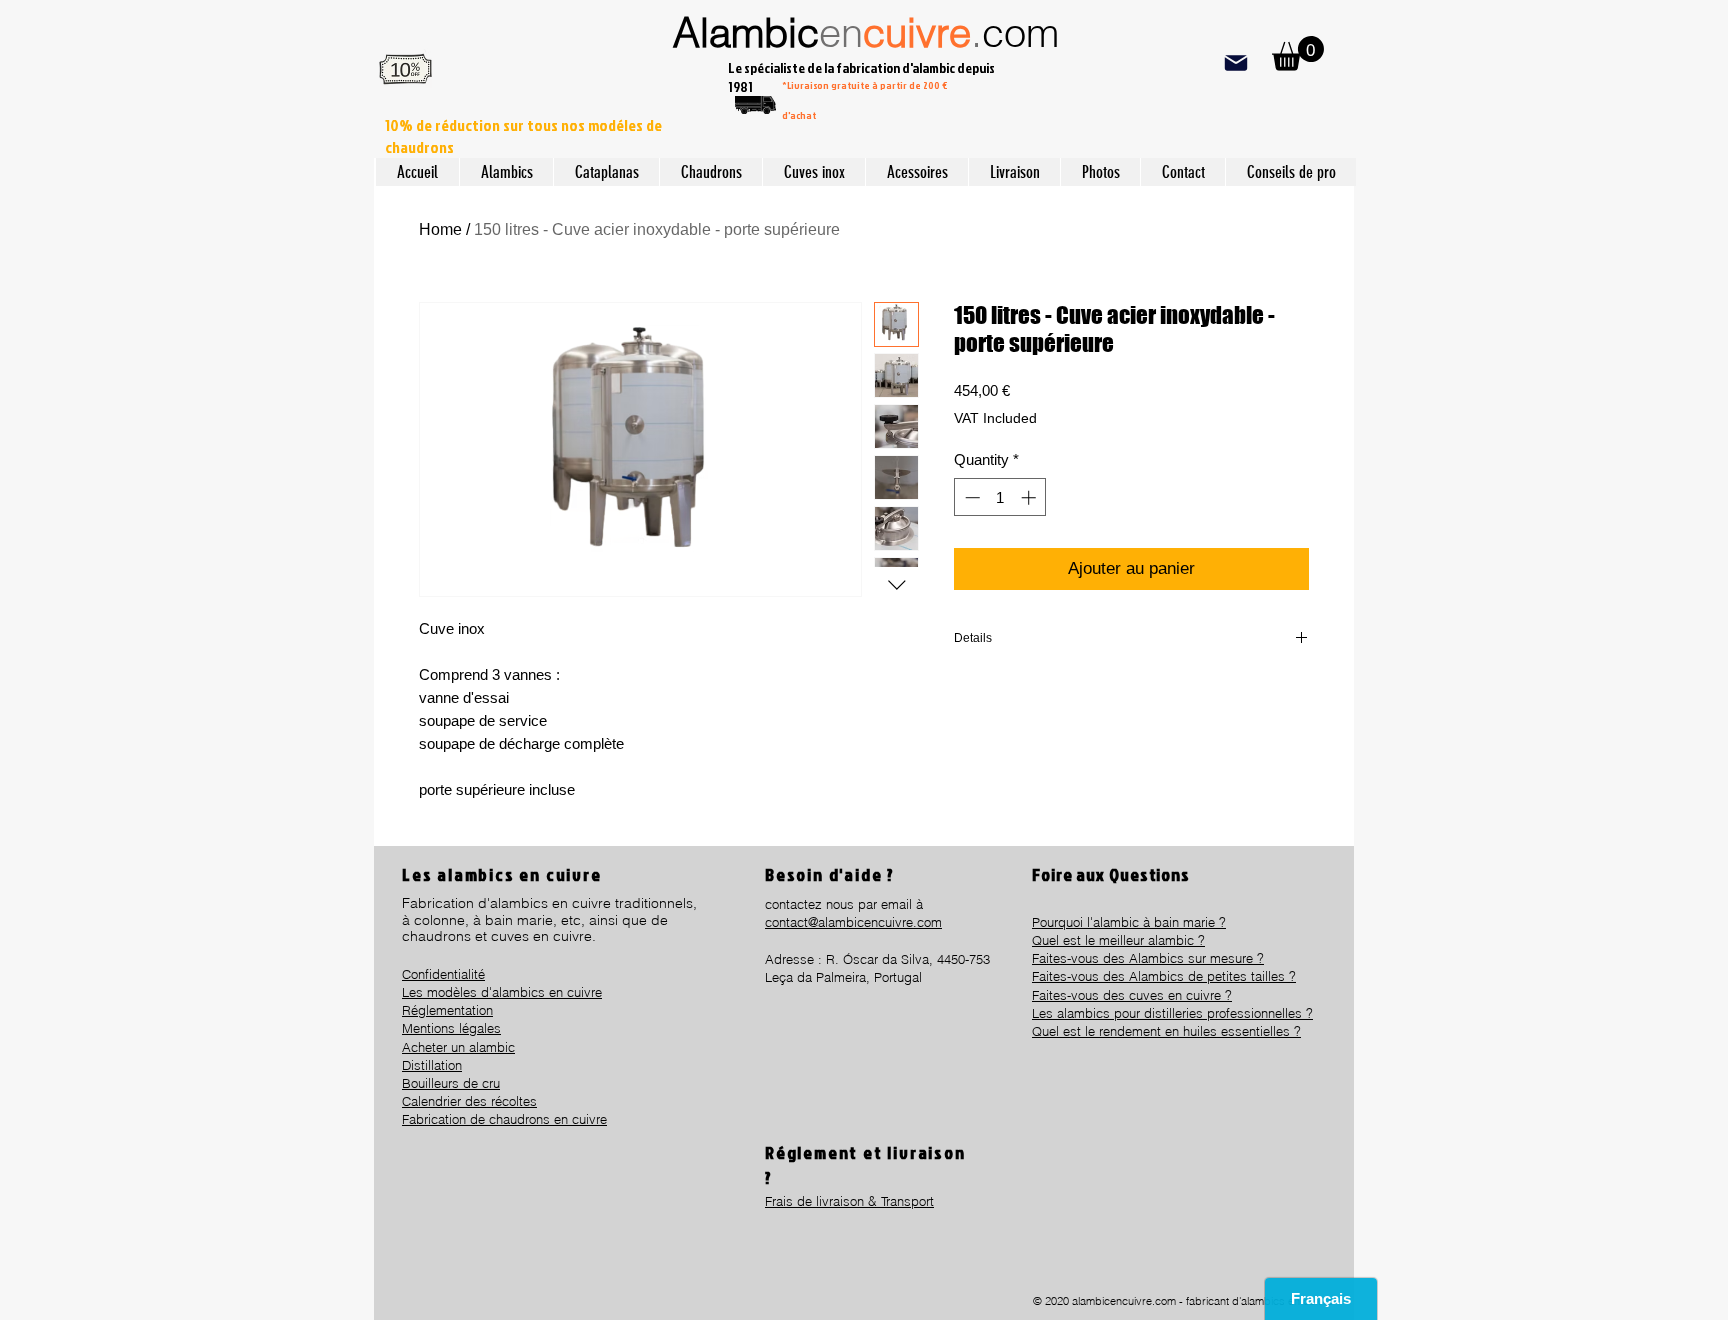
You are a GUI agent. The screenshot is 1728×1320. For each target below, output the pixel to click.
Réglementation (447, 1010)
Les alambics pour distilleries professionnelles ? (1172, 1013)
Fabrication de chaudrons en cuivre (504, 1119)
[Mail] (1235, 62)
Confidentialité (443, 974)
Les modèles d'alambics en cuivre (502, 992)
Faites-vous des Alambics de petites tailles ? (1164, 976)
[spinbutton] (1000, 497)
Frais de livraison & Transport (849, 1201)
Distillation (432, 1065)
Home (440, 229)
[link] (1298, 53)
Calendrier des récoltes (469, 1101)
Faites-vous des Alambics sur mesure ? (1148, 958)
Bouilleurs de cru (451, 1083)
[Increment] (1030, 497)
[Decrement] (970, 497)
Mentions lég (439, 1028)
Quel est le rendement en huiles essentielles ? (1166, 1031)
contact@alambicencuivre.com (853, 922)
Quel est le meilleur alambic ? (1118, 940)
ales (489, 1028)
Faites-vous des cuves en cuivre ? (1132, 995)
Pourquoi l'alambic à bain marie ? (1129, 922)
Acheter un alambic (458, 1047)
